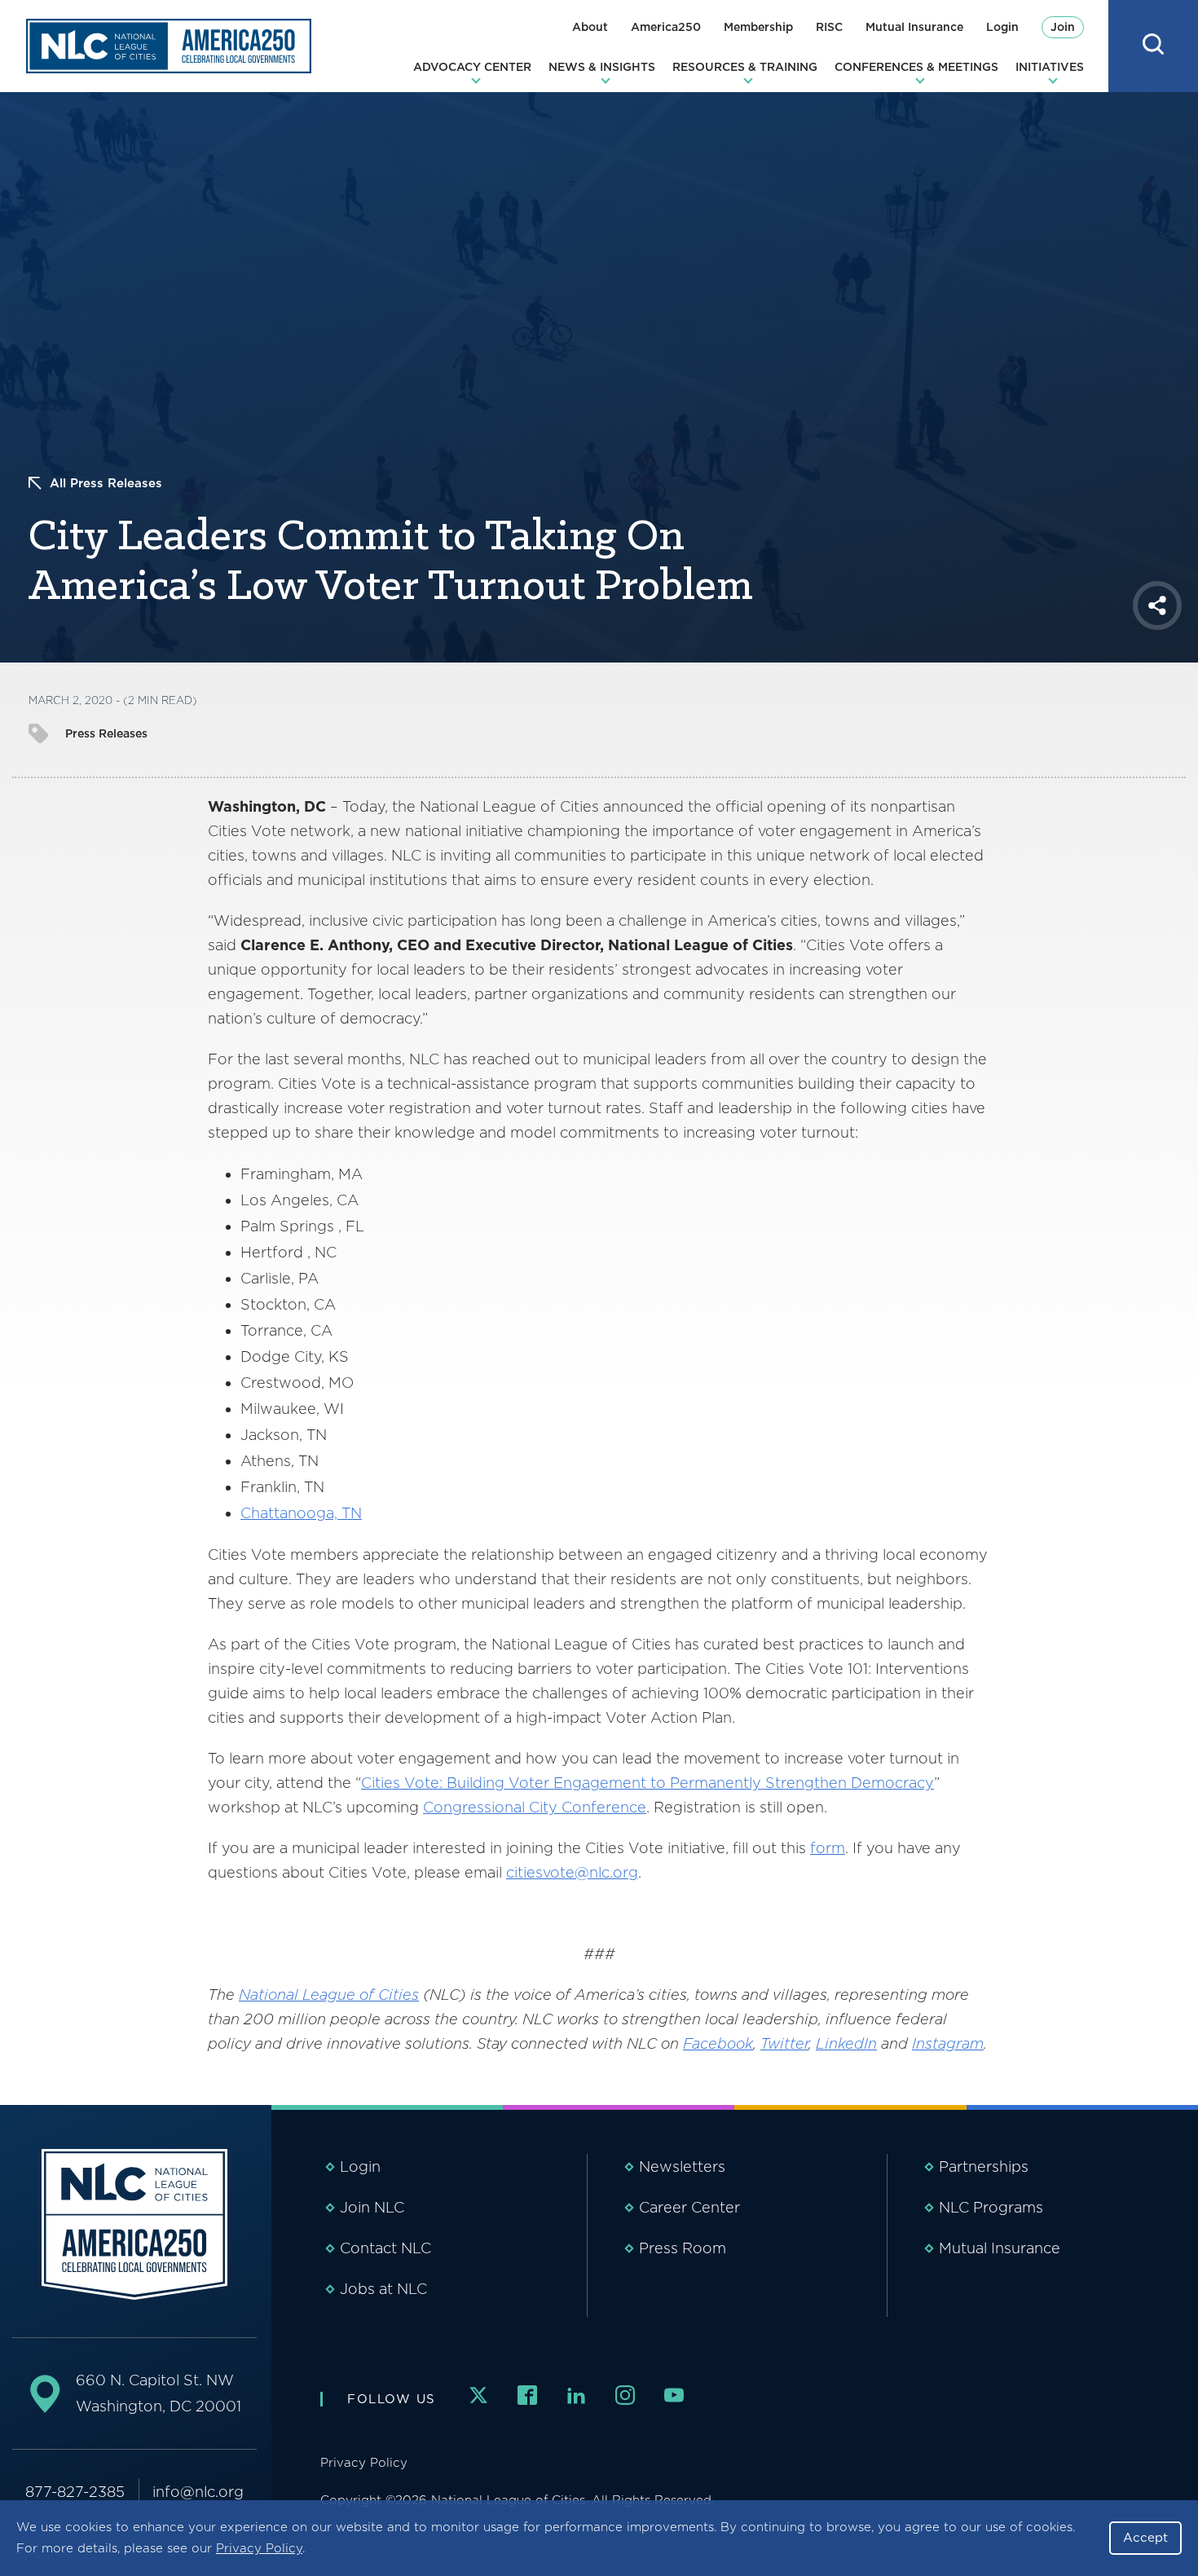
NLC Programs (991, 2207)
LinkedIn (846, 2043)
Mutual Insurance (914, 27)
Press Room (683, 2248)
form (828, 1848)
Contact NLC (385, 2248)
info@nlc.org (198, 2492)
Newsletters (682, 2166)
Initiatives (1050, 67)
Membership (758, 27)
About (590, 27)
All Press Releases (106, 483)
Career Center (689, 2207)
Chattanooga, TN (301, 1513)
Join (1063, 27)
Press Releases (106, 733)
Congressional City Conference (535, 1807)
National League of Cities (329, 1995)
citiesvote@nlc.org (572, 1872)
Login (1002, 27)
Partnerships (984, 2166)
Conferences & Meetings (916, 67)
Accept (1145, 2538)
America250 (666, 27)
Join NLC (372, 2207)
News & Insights (602, 67)
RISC (829, 27)
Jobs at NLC (383, 2289)
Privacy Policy (259, 2548)
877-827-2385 (75, 2492)
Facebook (718, 2043)
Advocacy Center (472, 67)
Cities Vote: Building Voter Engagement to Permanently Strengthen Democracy (647, 1783)
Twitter (784, 2043)
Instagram (948, 2043)
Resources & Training (745, 67)
